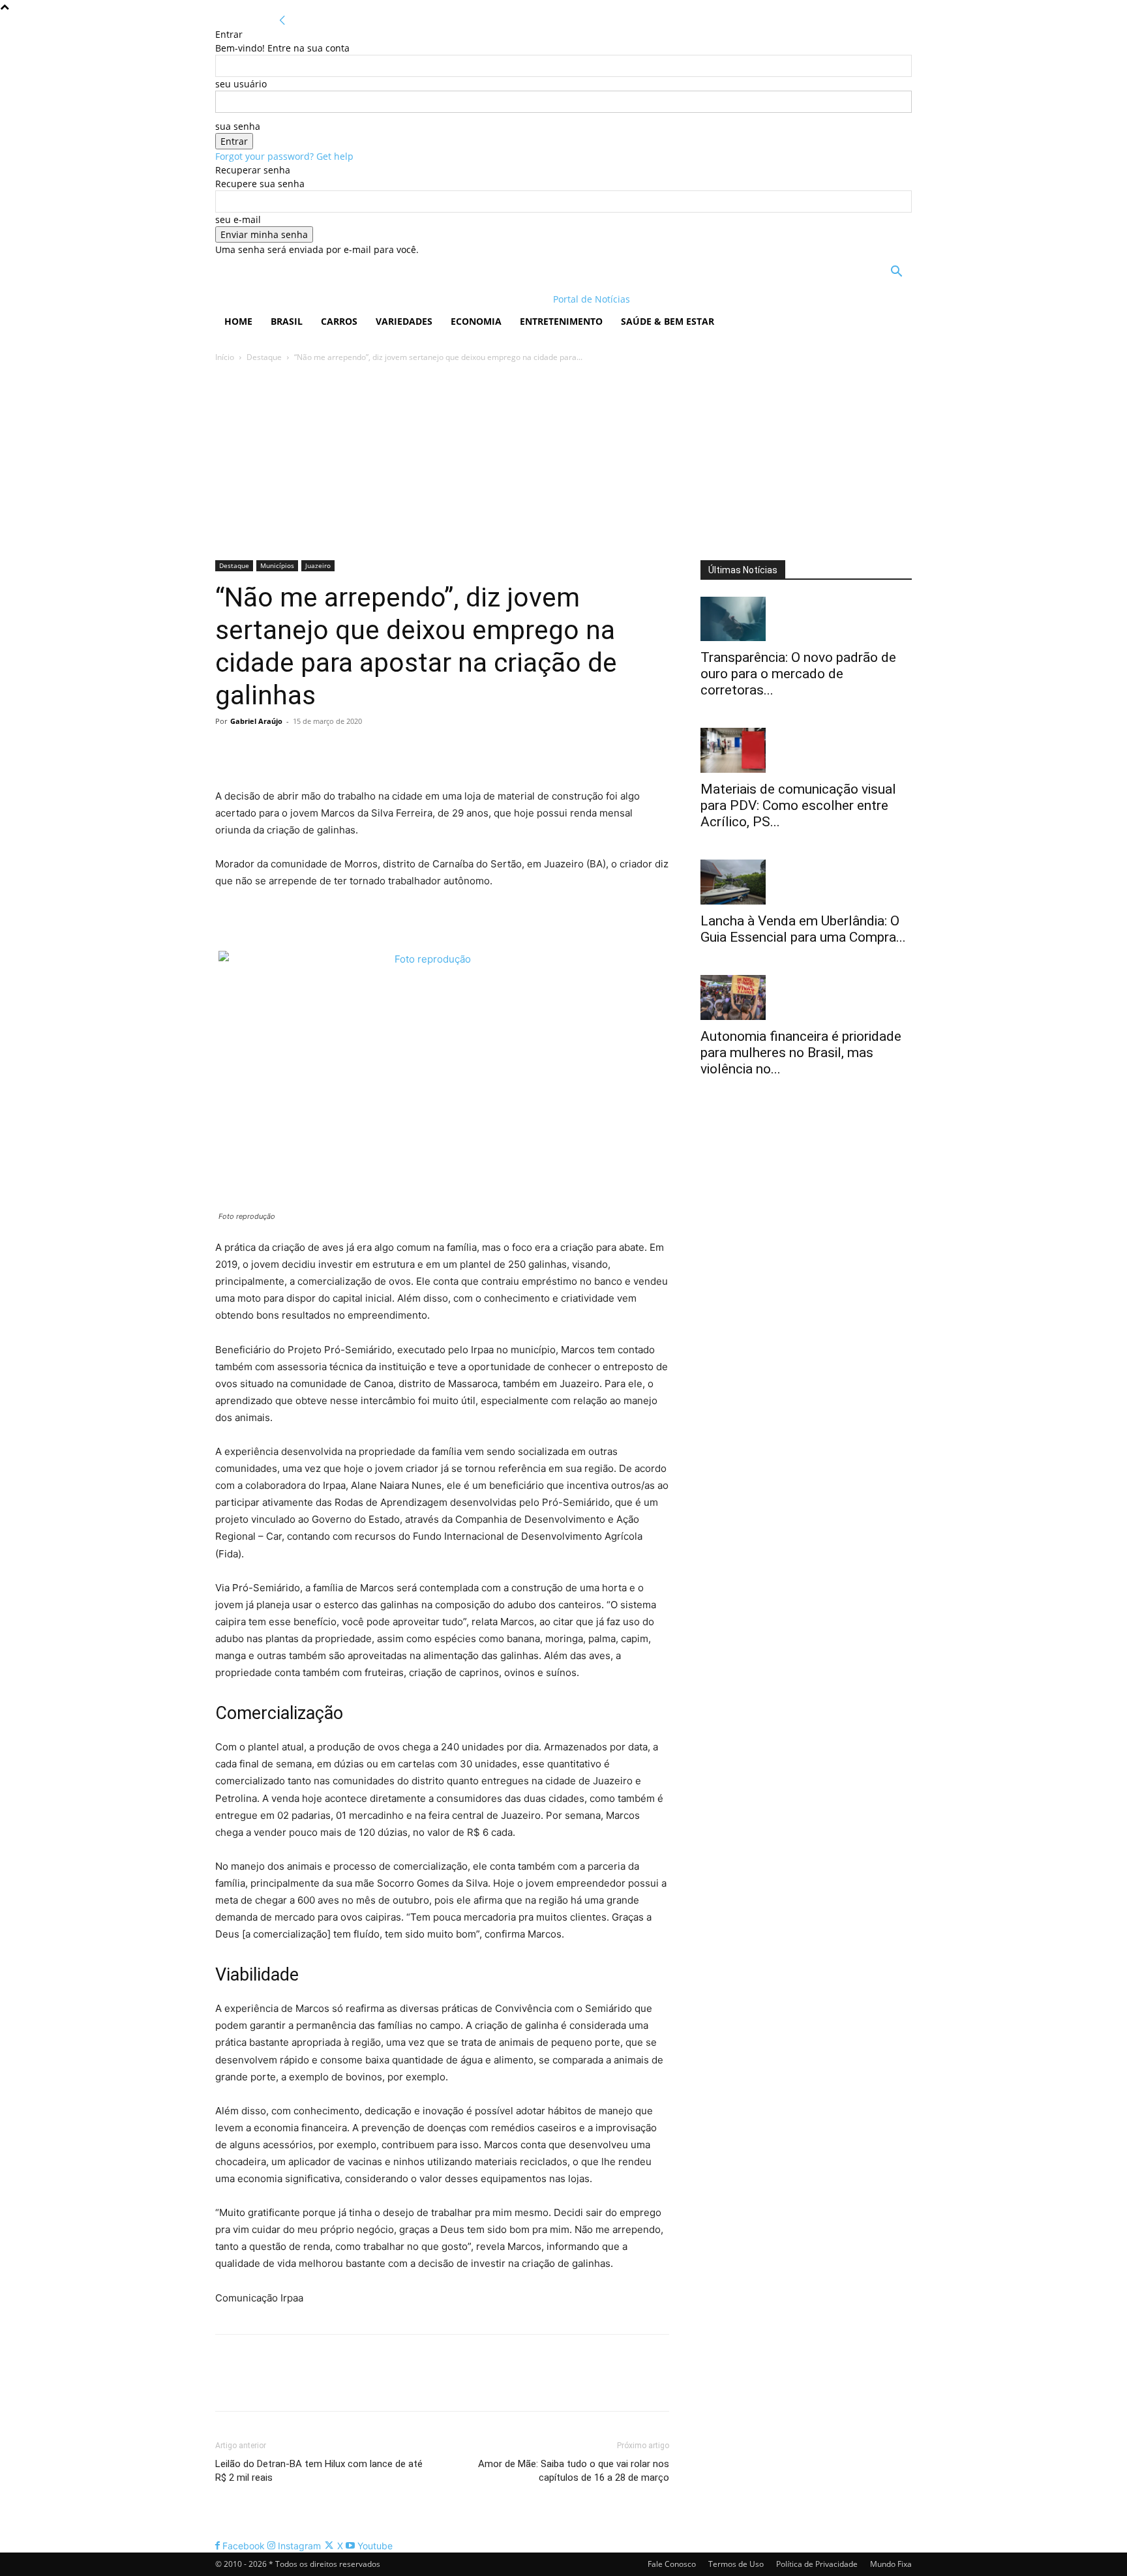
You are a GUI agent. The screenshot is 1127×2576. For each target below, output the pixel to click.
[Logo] (300, 299)
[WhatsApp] (318, 751)
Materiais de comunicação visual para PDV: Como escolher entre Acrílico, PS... (798, 805)
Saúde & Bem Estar (668, 321)
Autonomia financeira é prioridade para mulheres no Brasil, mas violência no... (801, 1053)
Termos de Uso (736, 2564)
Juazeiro (318, 565)
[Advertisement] (563, 462)
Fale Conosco (672, 2564)
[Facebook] (228, 751)
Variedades (404, 321)
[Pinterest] (288, 751)
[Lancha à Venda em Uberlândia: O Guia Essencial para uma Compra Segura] (806, 882)
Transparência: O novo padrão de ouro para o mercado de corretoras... (798, 674)
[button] (896, 273)
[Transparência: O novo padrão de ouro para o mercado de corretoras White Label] (806, 619)
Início (225, 357)
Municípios (277, 565)
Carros (339, 321)
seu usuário (241, 84)
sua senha (238, 126)
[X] (258, 751)
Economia (476, 321)
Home (238, 321)
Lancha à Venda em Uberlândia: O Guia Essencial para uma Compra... (803, 929)
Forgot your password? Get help (284, 156)
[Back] (282, 21)
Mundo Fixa (891, 2564)
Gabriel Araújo (256, 721)
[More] (349, 751)
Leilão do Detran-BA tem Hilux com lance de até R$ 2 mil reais (319, 2471)
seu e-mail (238, 219)
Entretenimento (561, 321)
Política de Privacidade (817, 2564)
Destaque (264, 357)
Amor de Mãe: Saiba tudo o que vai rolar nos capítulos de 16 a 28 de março (574, 2471)
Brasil (287, 321)
